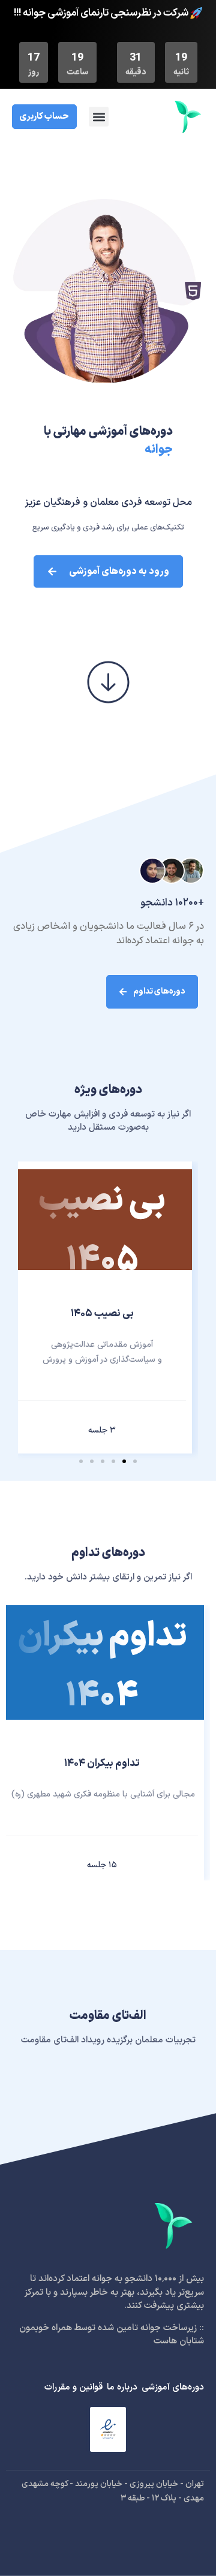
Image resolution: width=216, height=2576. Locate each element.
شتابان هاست (179, 2341)
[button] (99, 117)
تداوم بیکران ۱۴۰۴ (102, 1764)
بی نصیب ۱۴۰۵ (102, 1314)
